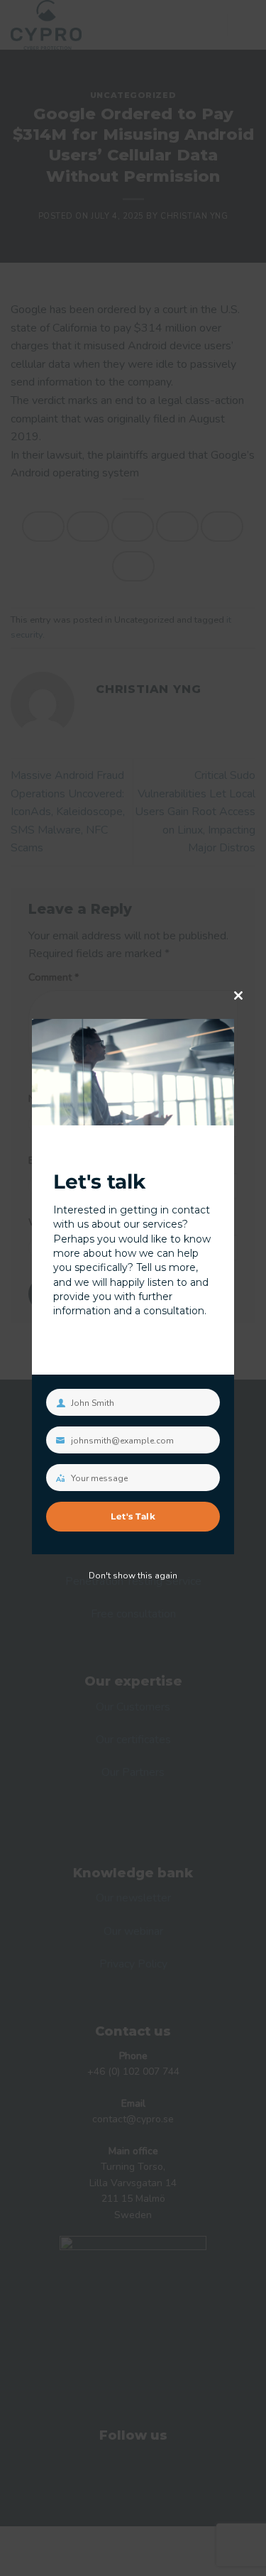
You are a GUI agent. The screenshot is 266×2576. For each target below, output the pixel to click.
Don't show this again (133, 1576)
